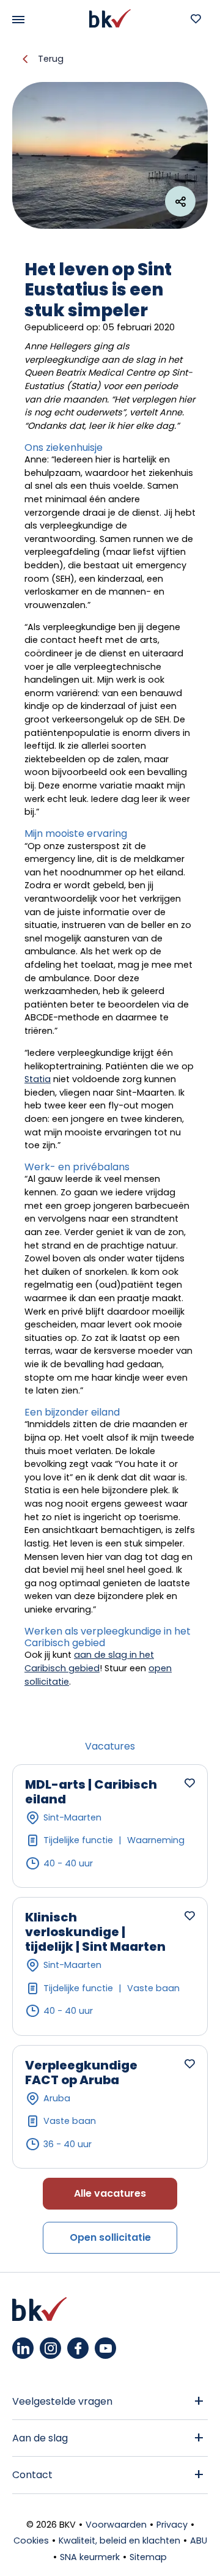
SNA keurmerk (90, 2557)
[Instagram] (50, 2348)
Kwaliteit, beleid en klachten (119, 2541)
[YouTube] (105, 2348)
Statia (38, 1079)
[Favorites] (196, 18)
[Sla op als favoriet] (189, 1783)
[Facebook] (78, 2348)
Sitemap (148, 2557)
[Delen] (180, 201)
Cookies (31, 2541)
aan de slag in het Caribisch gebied (89, 1661)
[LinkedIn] (23, 2348)
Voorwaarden (116, 2525)
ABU (199, 2541)
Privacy (172, 2525)
